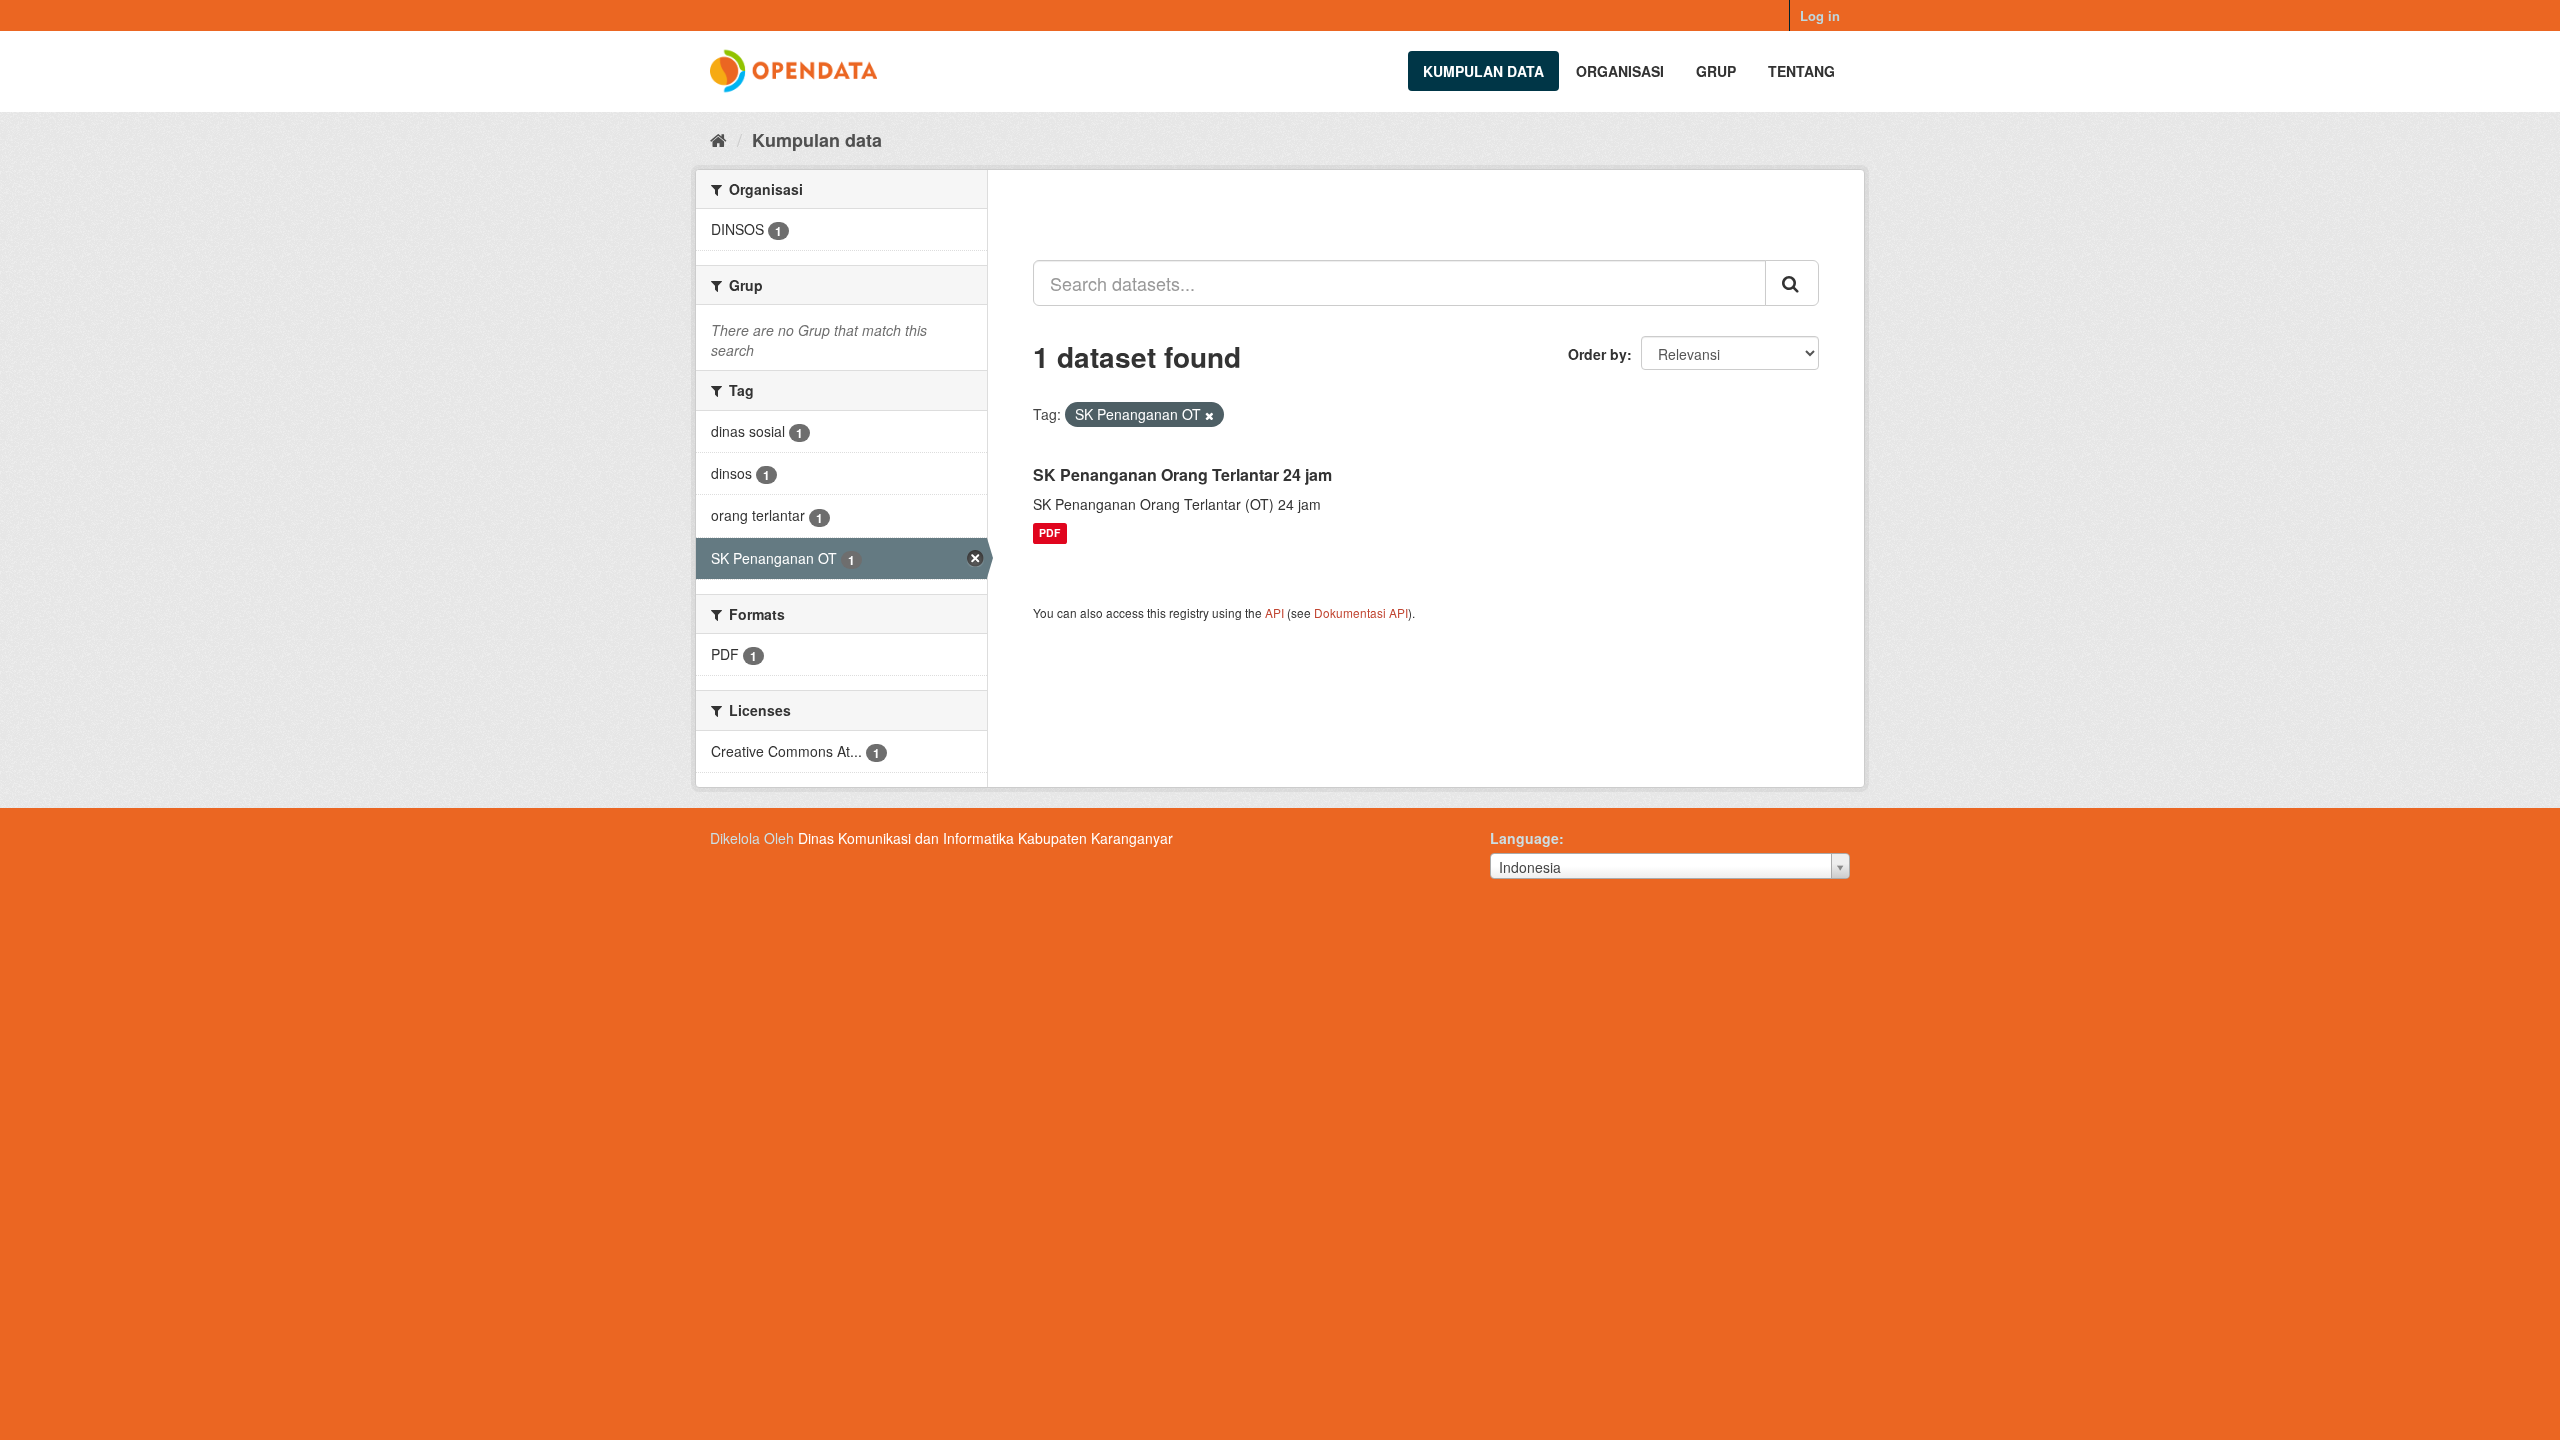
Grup (1716, 71)
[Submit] (1792, 283)
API (1274, 612)
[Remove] (1209, 415)
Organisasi (1620, 71)
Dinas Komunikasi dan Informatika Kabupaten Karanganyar (985, 838)
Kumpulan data (1483, 71)
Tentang (1801, 71)
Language (1524, 838)
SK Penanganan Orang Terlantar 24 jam (1182, 474)
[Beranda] (718, 139)
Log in (1820, 15)
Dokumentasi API (1361, 612)
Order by (1597, 354)
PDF (1049, 533)
